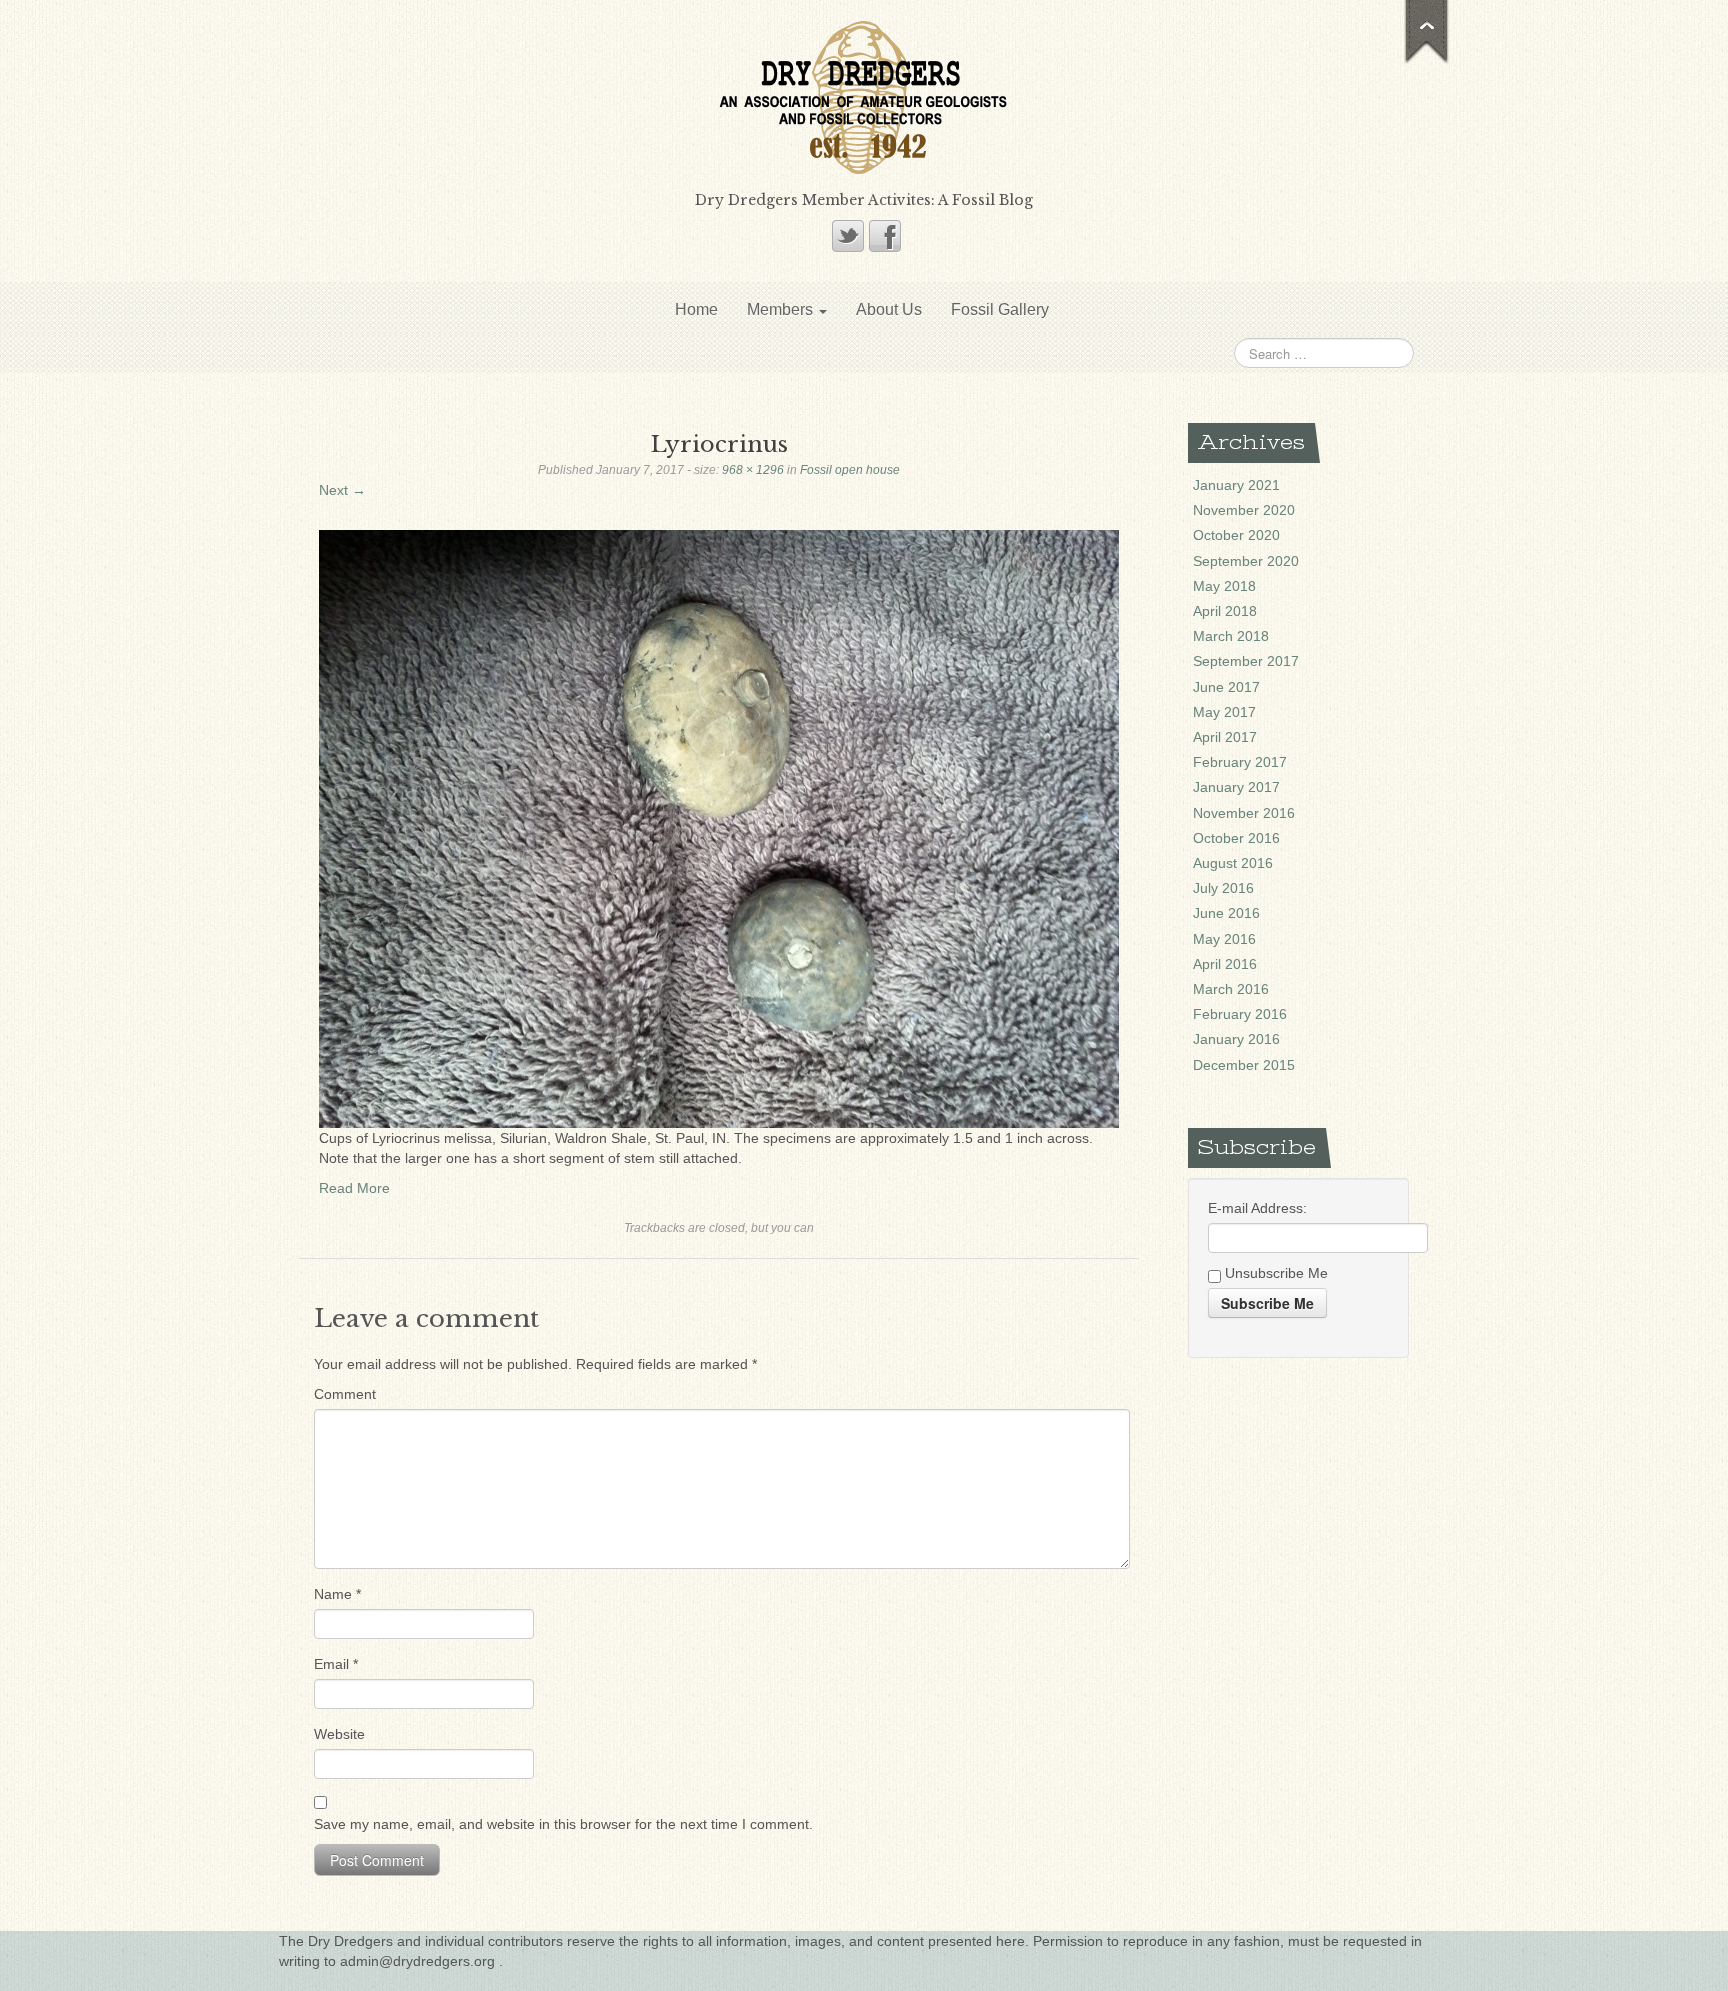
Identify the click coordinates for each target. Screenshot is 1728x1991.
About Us (889, 309)
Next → (342, 490)
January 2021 (1236, 485)
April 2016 (1225, 964)
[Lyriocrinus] (719, 828)
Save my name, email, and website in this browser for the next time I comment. (563, 1824)
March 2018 (1231, 636)
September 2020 (1246, 561)
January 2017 (1236, 787)
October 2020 (1236, 535)
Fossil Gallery (1000, 309)
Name (337, 1594)
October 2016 (1236, 838)
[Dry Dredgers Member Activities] (864, 96)
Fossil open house (850, 470)
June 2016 (1226, 913)
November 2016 (1244, 813)
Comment (345, 1394)
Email (336, 1664)
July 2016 (1223, 888)
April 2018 (1225, 611)
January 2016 (1236, 1039)
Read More (354, 1188)
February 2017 (1240, 762)
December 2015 (1244, 1065)
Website (339, 1734)
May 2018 (1224, 586)
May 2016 (1224, 939)
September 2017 (1246, 661)
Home (696, 309)
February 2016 (1240, 1014)
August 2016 (1233, 863)
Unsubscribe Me (1274, 1273)
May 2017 (1224, 712)
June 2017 (1226, 687)
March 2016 (1231, 989)
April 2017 (1225, 737)
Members (782, 309)
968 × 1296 (753, 470)
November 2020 (1244, 510)
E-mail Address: (1257, 1208)
